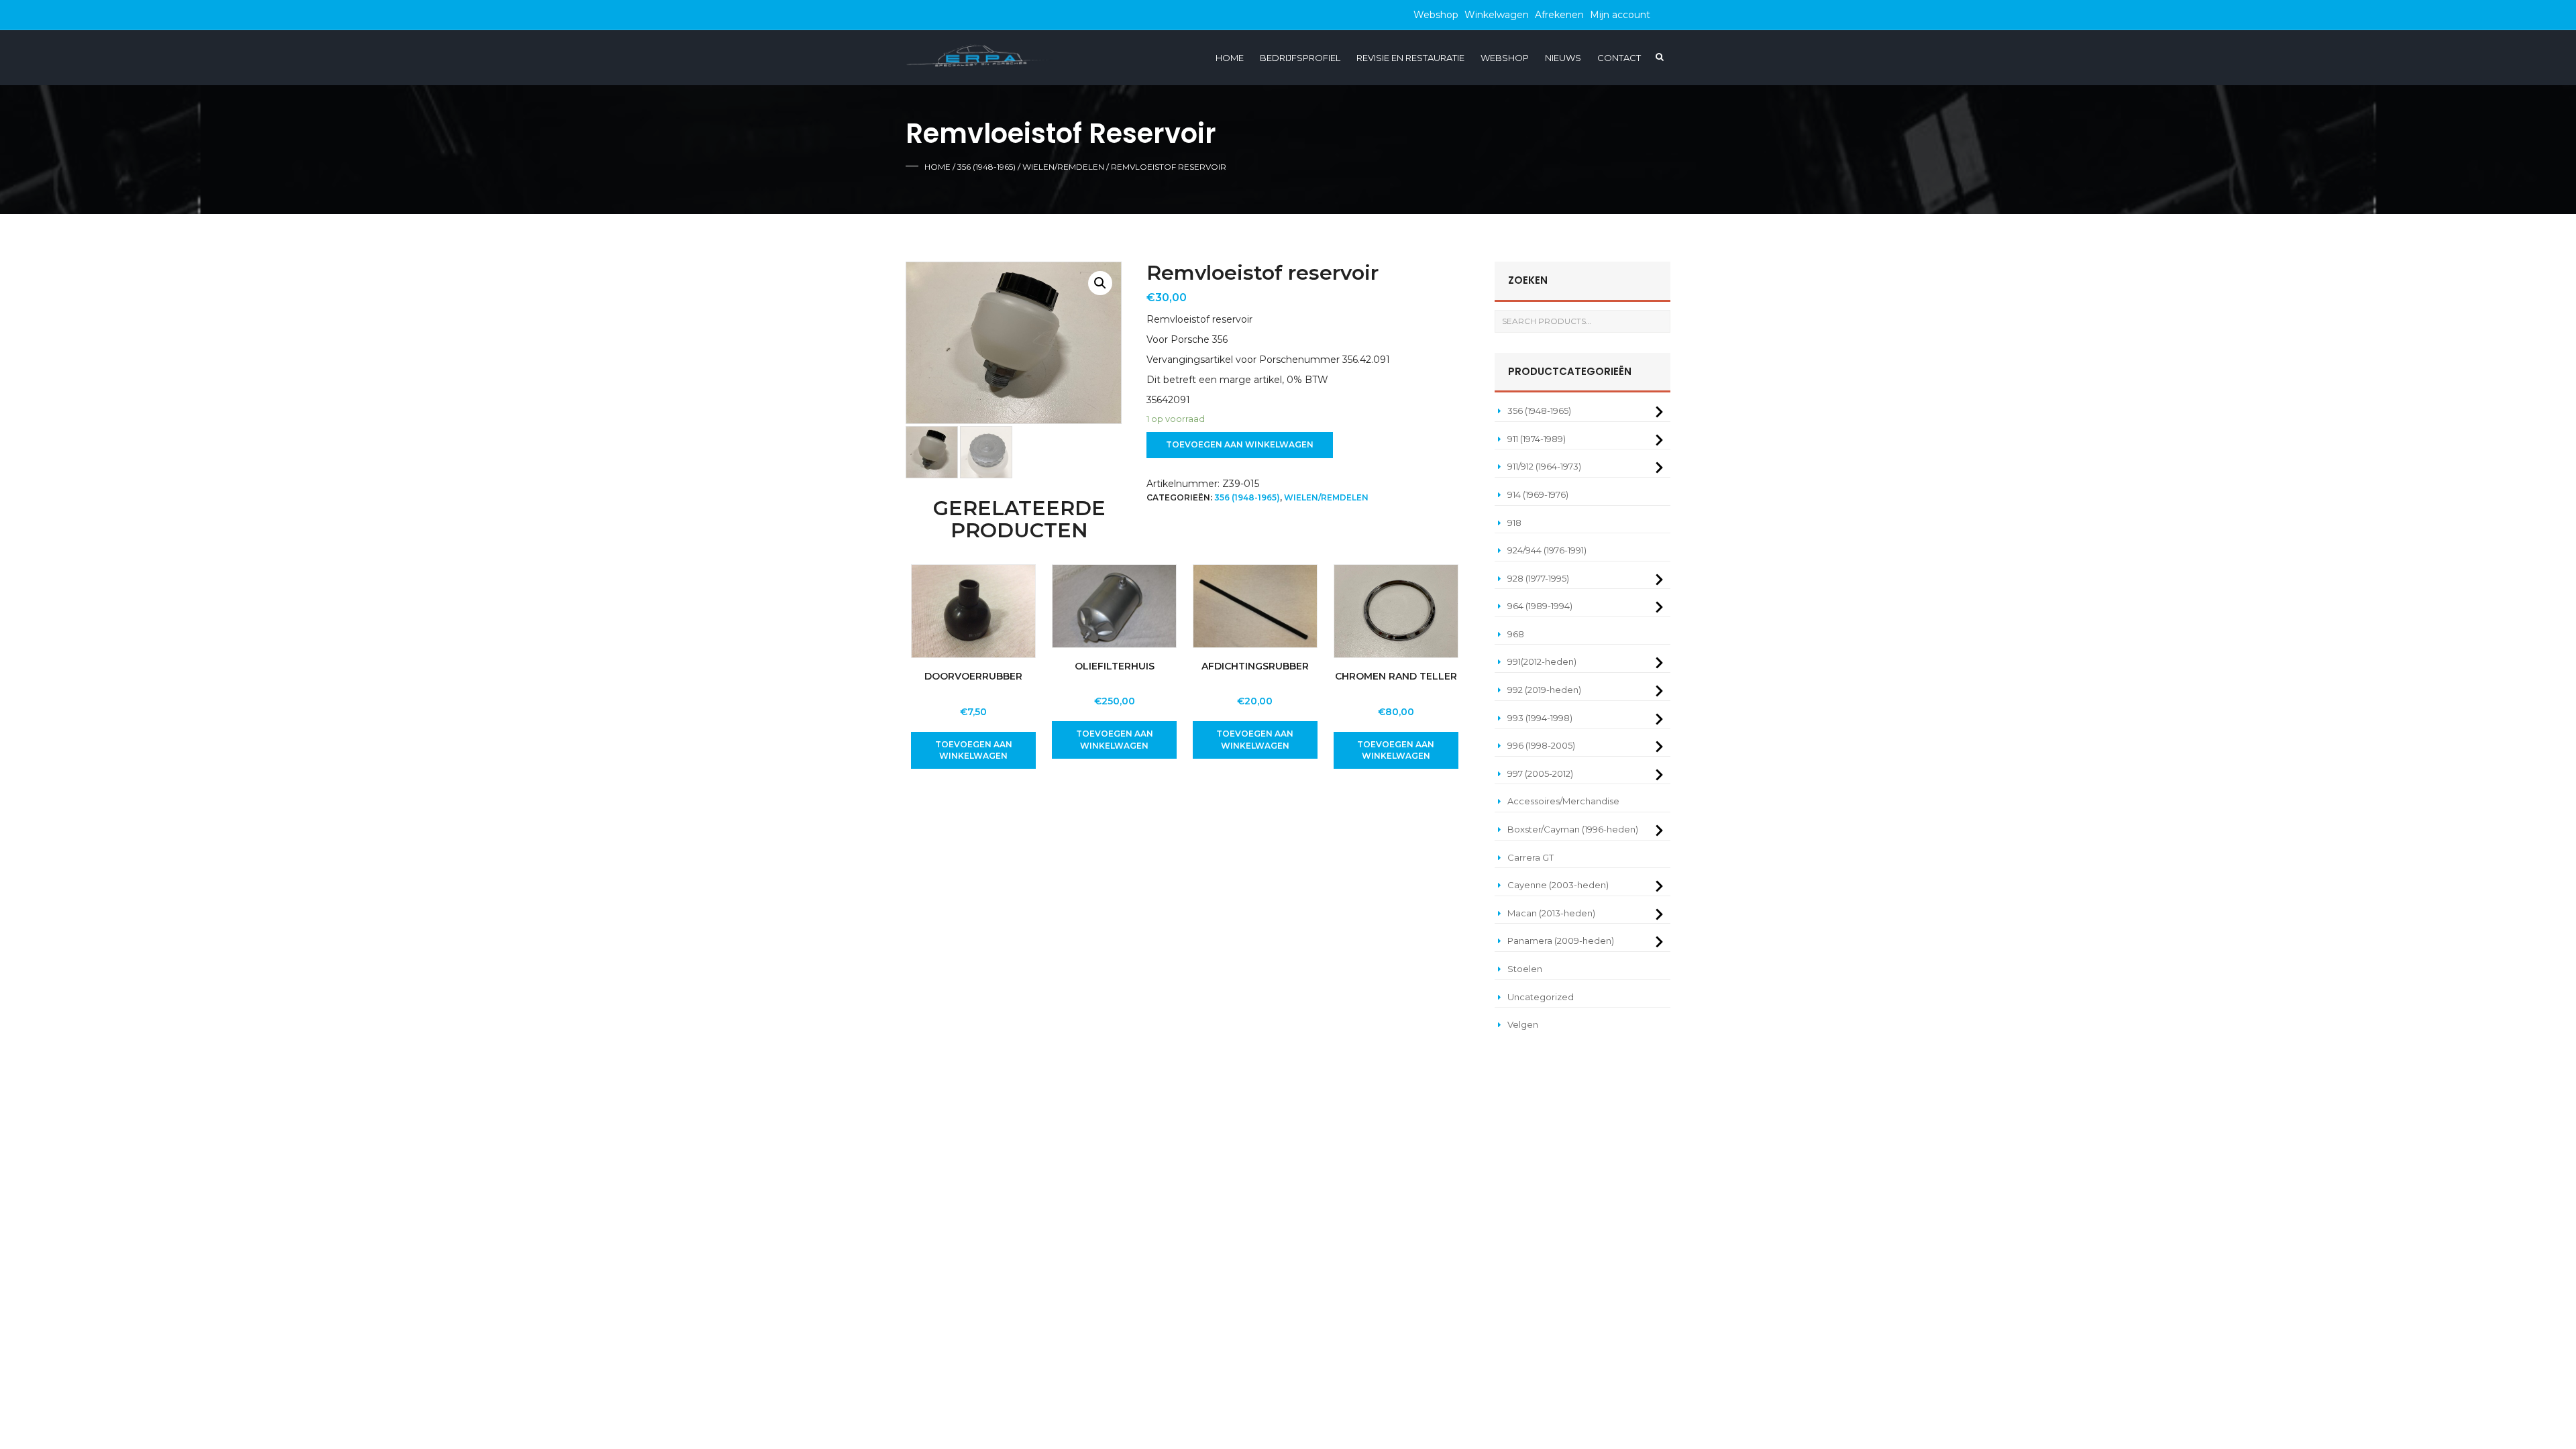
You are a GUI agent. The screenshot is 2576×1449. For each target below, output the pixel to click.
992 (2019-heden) (1544, 690)
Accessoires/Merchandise (1563, 801)
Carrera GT (1531, 857)
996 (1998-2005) (1541, 745)
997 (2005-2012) (1540, 773)
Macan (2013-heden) (1551, 913)
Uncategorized (1541, 997)
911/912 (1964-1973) (1544, 466)
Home (1230, 58)
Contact (1619, 58)
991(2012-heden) (1542, 661)
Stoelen (1525, 969)
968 (1516, 634)
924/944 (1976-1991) (1547, 550)
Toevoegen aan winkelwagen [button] (974, 750)
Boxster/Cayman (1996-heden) (1573, 829)
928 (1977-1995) (1538, 578)
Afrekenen (1559, 15)
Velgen (1523, 1024)
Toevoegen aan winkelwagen (1240, 444)
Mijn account (1620, 15)
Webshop (1436, 15)
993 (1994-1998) (1540, 718)
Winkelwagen (1497, 15)
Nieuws (1563, 58)
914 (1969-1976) (1538, 494)
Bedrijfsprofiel (1300, 58)
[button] (1100, 283)
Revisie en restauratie (1410, 58)
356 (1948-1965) (986, 167)
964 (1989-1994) (1540, 606)
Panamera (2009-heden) (1561, 941)
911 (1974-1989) (1537, 439)
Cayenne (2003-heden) (1558, 885)
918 (1514, 523)
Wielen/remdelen (1063, 167)
